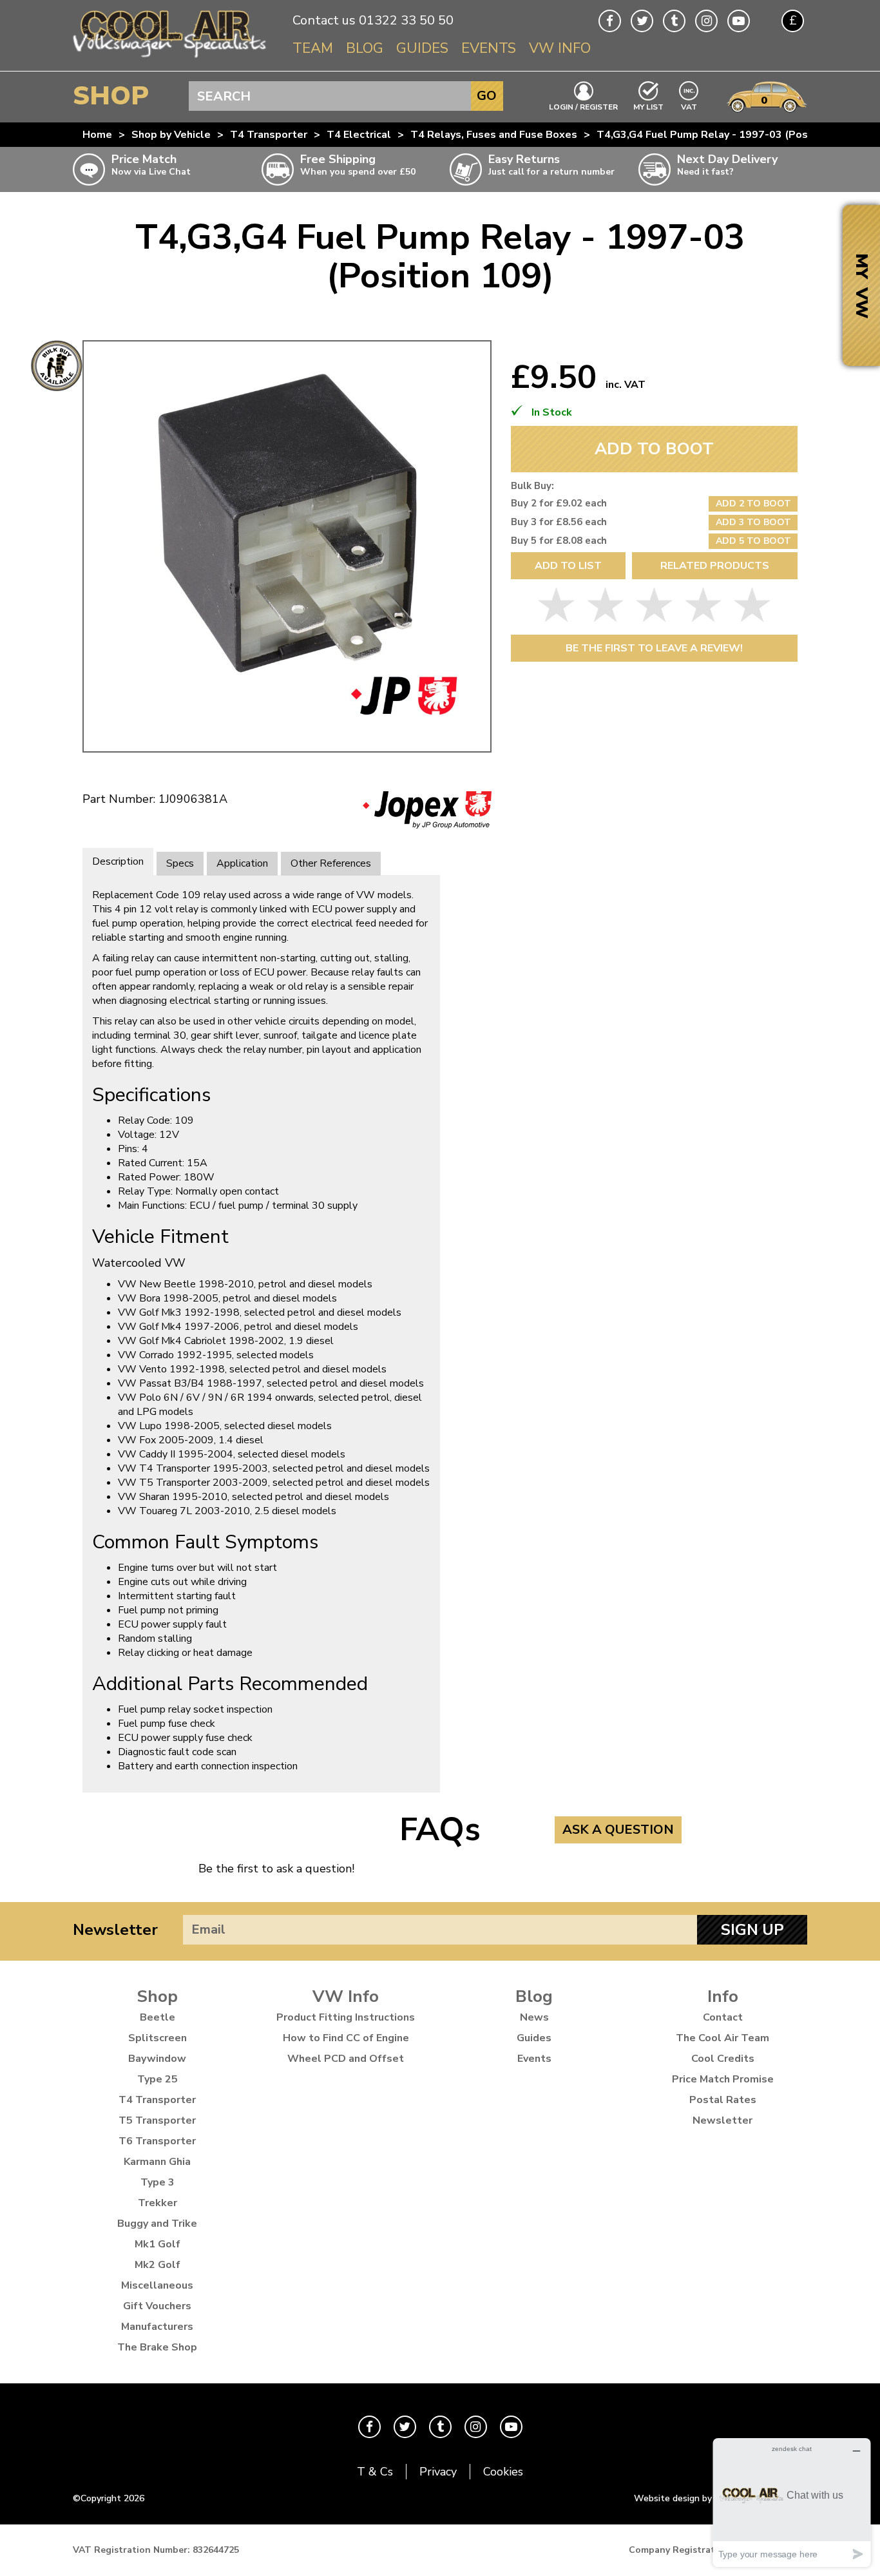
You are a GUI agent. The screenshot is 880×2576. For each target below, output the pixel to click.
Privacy (438, 2472)
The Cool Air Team (722, 2038)
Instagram (706, 21)
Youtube (739, 21)
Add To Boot (654, 449)
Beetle (158, 2017)
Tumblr (674, 21)
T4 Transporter (269, 135)
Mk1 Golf (158, 2244)
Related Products (715, 566)
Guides (422, 48)
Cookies (503, 2472)
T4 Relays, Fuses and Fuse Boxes (494, 135)
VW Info (560, 48)
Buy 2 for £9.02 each (559, 503)
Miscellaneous (157, 2285)
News (534, 2017)
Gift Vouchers (157, 2306)
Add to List (568, 566)
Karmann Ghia (157, 2162)
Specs (180, 863)
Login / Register (583, 106)
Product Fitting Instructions (346, 2017)
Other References (331, 863)
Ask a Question (618, 1830)
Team (313, 48)
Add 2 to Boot (753, 504)
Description (118, 861)
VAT (689, 106)
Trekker (158, 2203)
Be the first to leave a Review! (654, 648)
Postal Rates (723, 2100)
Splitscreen (158, 2038)
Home (97, 135)
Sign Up (752, 1930)
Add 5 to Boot (753, 541)
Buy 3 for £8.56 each (559, 522)
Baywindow (157, 2059)
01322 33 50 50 (406, 20)
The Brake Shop (157, 2347)
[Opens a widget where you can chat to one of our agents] (792, 2502)
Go (487, 96)
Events (489, 48)
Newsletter (115, 1930)
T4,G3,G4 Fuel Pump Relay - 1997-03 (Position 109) (726, 135)
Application (242, 863)
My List (648, 106)
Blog (365, 48)
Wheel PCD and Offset (346, 2059)
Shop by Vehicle (171, 135)
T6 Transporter (157, 2141)
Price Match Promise (723, 2079)
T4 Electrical (359, 135)
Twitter (642, 21)
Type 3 (158, 2182)
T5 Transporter (157, 2120)
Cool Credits (723, 2059)
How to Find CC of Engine (346, 2038)
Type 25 (158, 2079)
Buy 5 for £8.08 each (559, 541)
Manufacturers (157, 2327)
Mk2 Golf (158, 2265)
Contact (723, 2017)
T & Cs (375, 2472)
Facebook (610, 21)
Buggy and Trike (157, 2224)
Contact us (324, 20)
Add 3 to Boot (753, 522)
